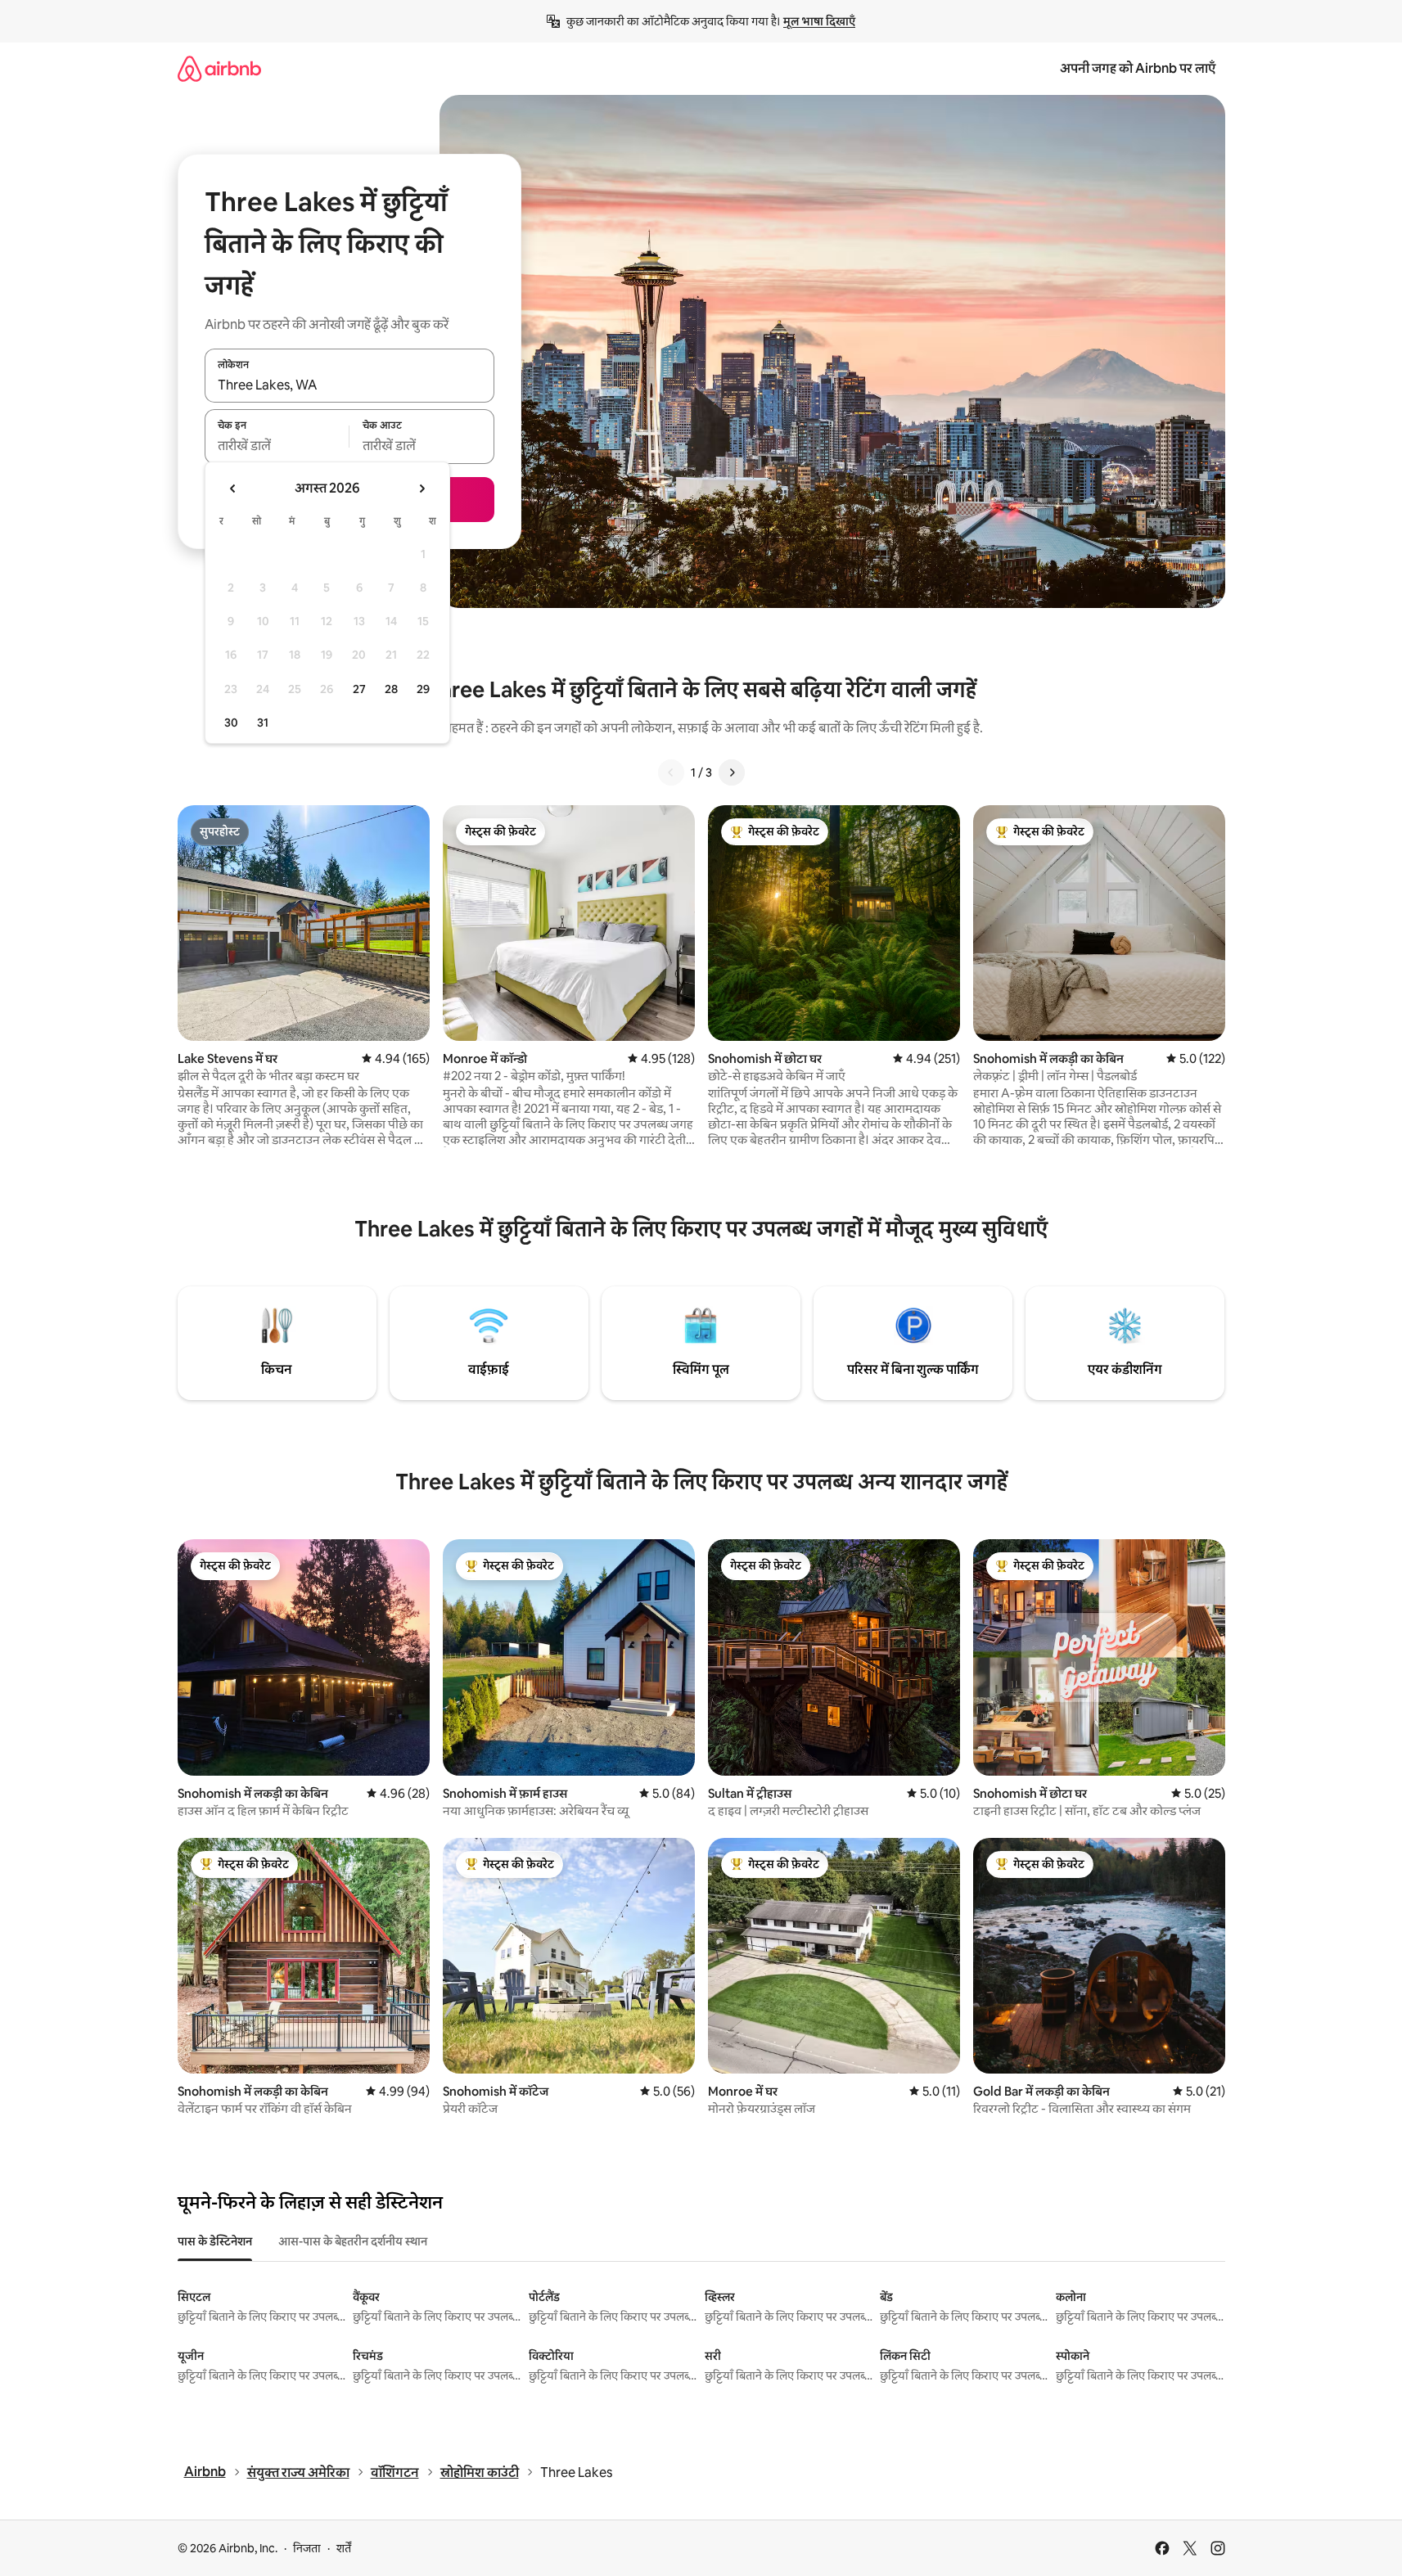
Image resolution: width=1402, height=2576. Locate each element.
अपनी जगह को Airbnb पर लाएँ (1138, 68)
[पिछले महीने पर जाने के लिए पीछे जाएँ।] (233, 489)
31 (263, 723)
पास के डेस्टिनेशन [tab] (215, 2241)
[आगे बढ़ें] (732, 772)
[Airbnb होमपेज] (219, 68)
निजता (307, 2548)
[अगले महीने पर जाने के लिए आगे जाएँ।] (422, 489)
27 (359, 689)
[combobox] (349, 385)
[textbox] (277, 446)
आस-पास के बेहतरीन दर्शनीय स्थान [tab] (353, 2241)
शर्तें (344, 2548)
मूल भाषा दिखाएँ (819, 21)
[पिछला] (671, 772)
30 (231, 723)
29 (423, 689)
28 (391, 689)
